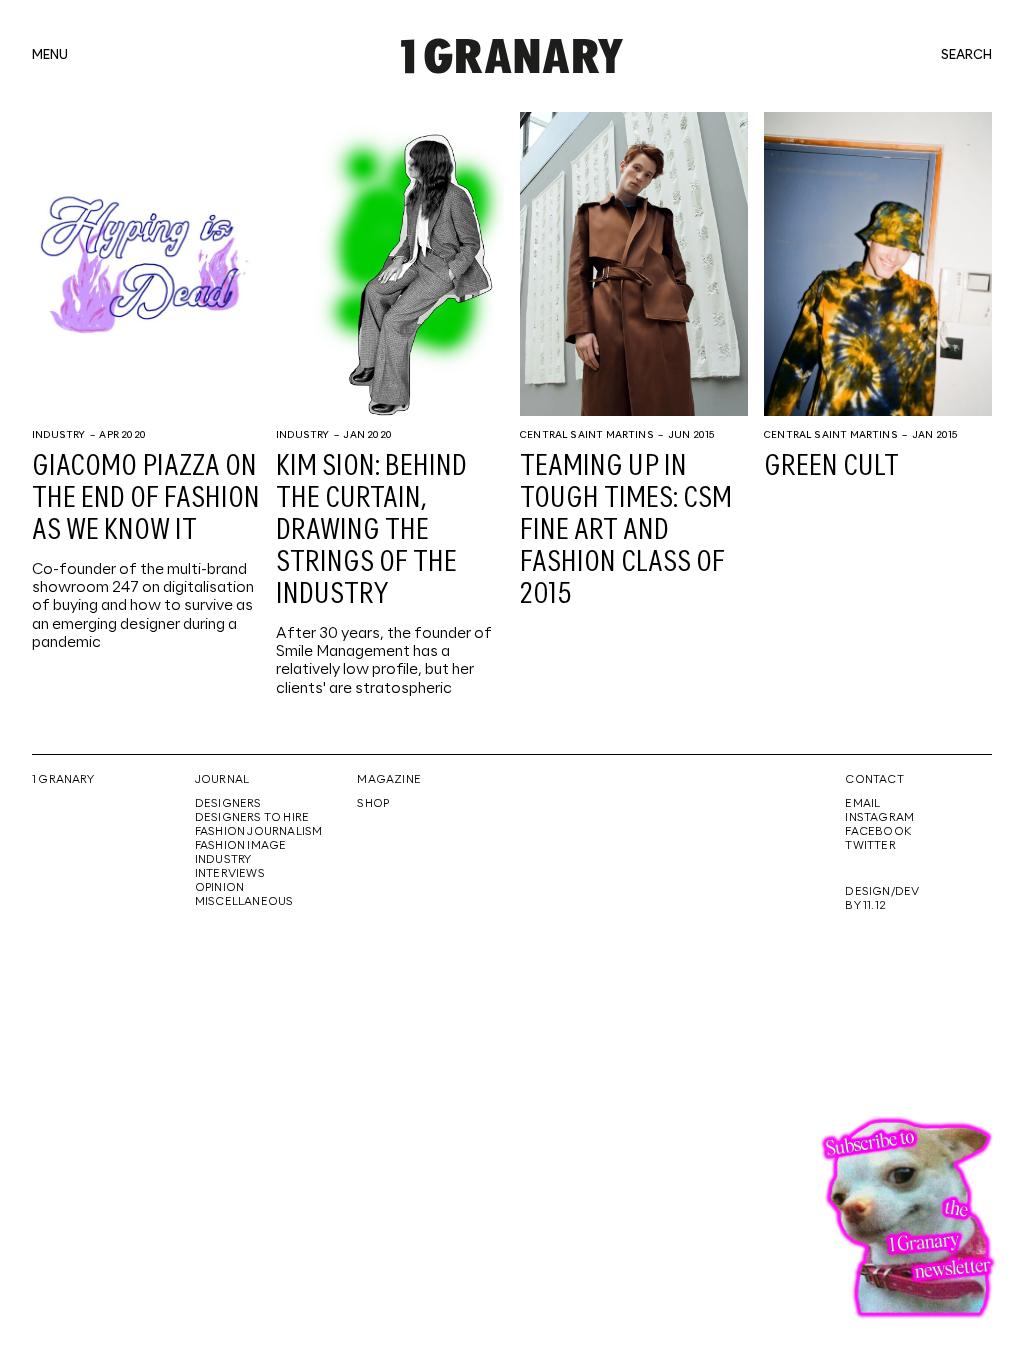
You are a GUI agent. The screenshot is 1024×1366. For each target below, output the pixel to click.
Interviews (230, 874)
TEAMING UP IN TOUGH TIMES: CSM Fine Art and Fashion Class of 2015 (626, 531)
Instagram (879, 818)
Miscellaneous (244, 902)
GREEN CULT (831, 467)
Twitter (870, 846)
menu (50, 56)
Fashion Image (241, 846)
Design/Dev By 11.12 (882, 899)
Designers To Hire (252, 818)
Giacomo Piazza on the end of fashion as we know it (146, 499)
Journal (222, 780)
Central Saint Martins (587, 435)
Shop (373, 804)
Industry (58, 435)
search (966, 56)
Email (862, 804)
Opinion (219, 888)
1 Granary (63, 780)
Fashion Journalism (259, 832)
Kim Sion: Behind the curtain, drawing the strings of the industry (371, 531)
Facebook (878, 832)
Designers (228, 804)
